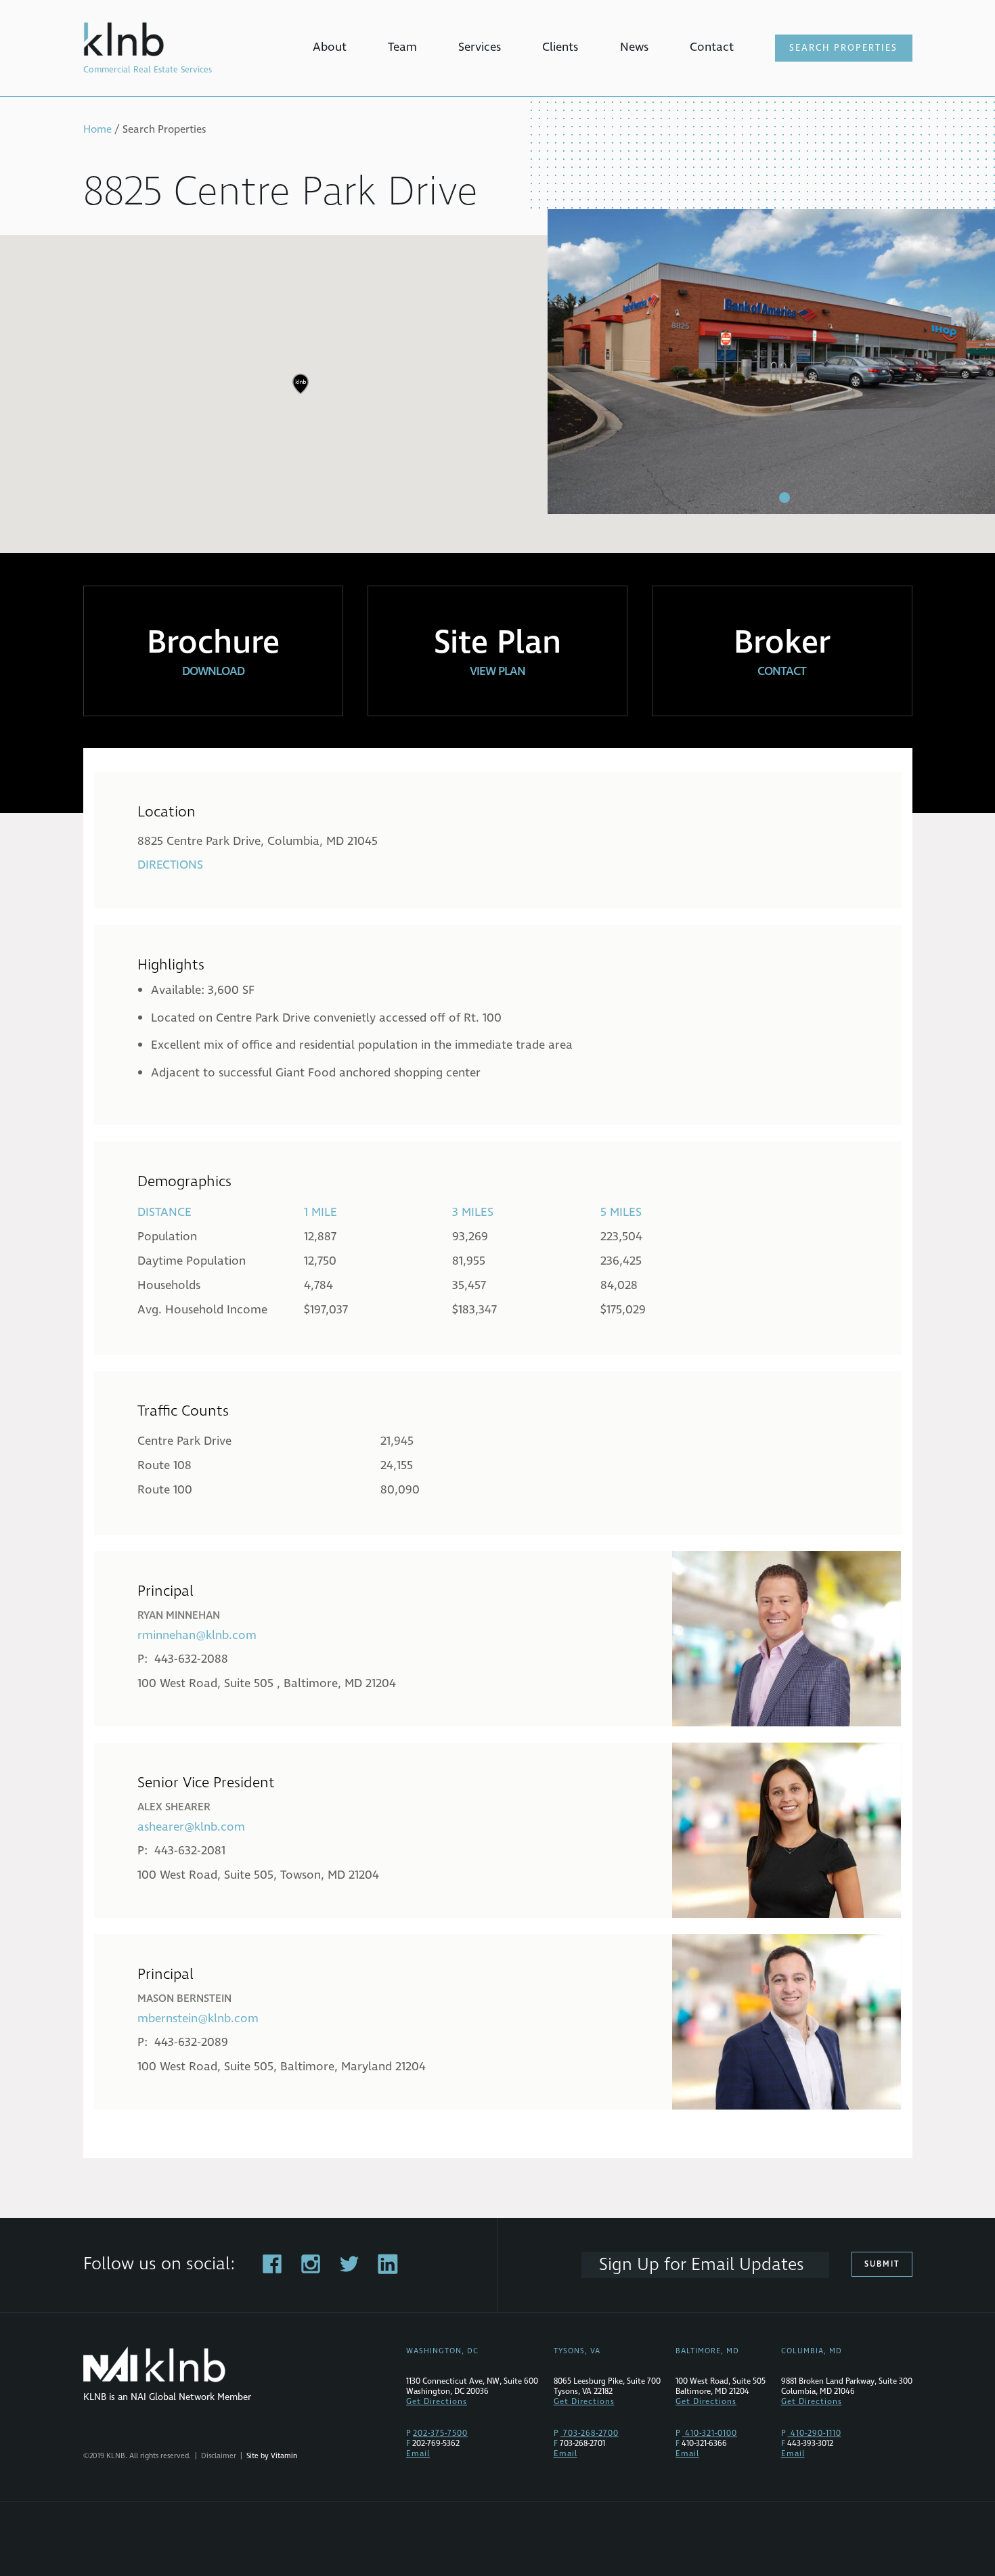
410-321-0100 (710, 2433)
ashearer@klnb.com (191, 1827)
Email (418, 2454)
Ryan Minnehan (179, 1615)
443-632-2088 (191, 1659)
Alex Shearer (174, 1807)
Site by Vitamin (272, 2456)
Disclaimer (219, 2456)
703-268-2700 (590, 2433)
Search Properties (843, 48)
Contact (712, 47)
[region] (497, 394)
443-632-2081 (190, 1851)
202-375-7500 (440, 2433)
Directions (170, 865)
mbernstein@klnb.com (198, 2018)
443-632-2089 (191, 2042)
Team (402, 47)
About (330, 47)
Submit (882, 2264)
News (634, 47)
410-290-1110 (815, 2433)
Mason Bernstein (184, 1999)
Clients (560, 47)
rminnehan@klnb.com (197, 1635)
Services (480, 47)
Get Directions (437, 2402)
